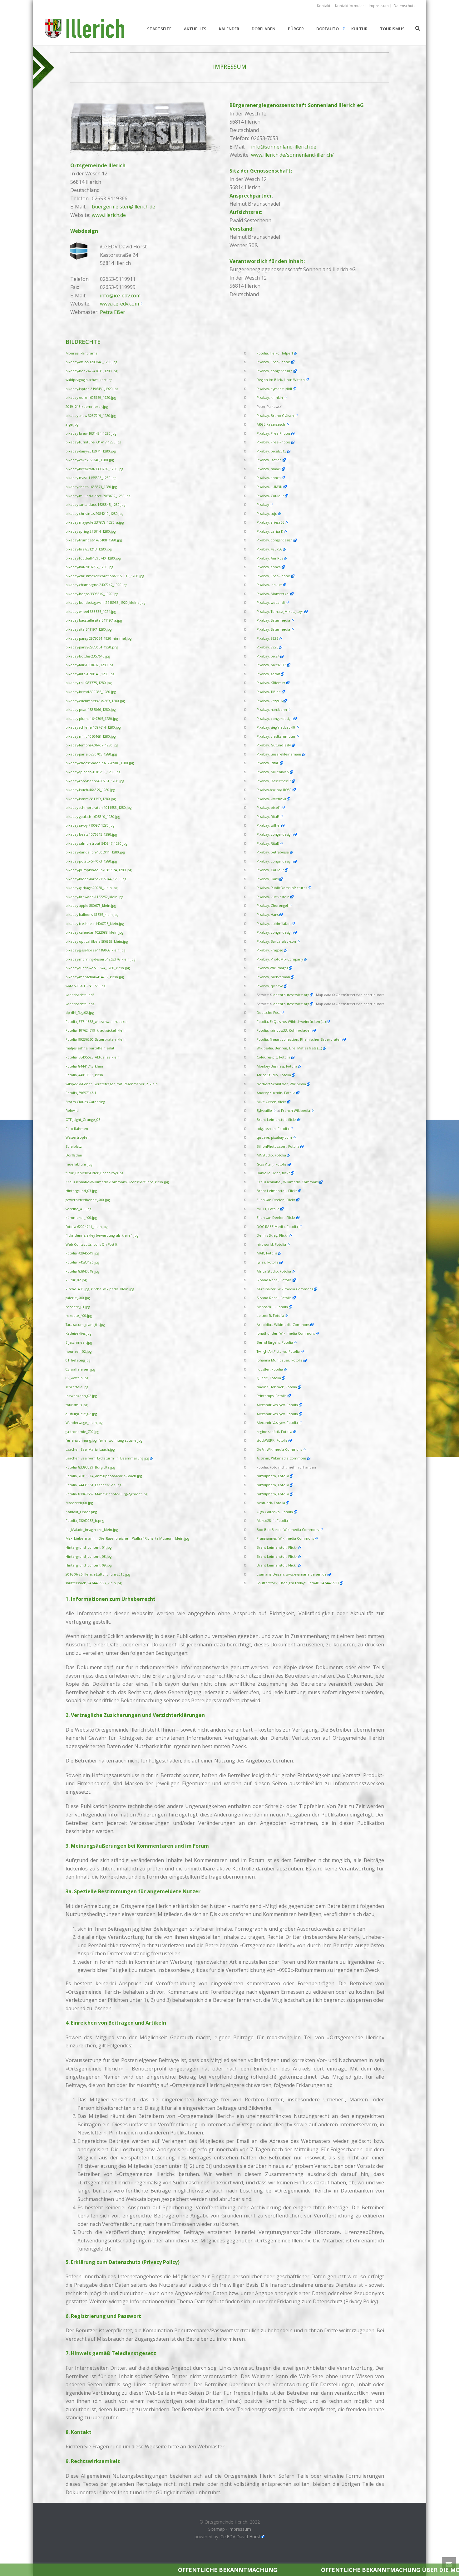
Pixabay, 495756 (269, 549)
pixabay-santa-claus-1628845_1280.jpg (95, 505)
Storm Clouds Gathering (85, 1102)
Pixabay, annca (269, 478)
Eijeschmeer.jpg (79, 1342)
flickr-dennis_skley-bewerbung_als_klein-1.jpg (102, 1235)
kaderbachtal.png (80, 1004)
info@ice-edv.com (120, 296)
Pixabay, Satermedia (273, 620)
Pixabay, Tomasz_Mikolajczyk (280, 612)
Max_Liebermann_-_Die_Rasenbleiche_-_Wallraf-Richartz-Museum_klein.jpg (127, 1538)
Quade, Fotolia (269, 1378)
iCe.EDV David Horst (240, 2537)
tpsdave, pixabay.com (274, 1137)
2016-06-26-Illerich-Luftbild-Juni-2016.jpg (98, 1574)
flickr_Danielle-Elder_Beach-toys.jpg (94, 1173)
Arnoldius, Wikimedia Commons (283, 1325)
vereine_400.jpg (78, 1209)
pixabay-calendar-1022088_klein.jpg (94, 932)
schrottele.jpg (77, 1387)
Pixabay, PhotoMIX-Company (280, 959)
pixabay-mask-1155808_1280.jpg (91, 478)
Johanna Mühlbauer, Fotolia (280, 1360)
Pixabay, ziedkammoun (276, 736)
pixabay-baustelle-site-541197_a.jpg (94, 620)
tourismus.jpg (76, 1405)
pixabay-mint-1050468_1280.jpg (91, 736)
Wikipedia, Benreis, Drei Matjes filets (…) (289, 1048)
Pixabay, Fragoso (270, 950)
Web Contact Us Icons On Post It (91, 1244)
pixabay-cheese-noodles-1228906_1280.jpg (100, 763)
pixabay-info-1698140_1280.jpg (90, 674)
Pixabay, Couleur (270, 496)
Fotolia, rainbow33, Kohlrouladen (284, 1030)
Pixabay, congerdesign (275, 371)
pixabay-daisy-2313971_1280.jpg (91, 451)
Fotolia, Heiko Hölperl (275, 353)
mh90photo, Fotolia (273, 1476)
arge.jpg (72, 424)
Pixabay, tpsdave (270, 986)
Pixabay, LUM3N (270, 487)
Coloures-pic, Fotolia (274, 1057)
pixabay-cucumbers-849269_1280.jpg (95, 701)
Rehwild (72, 1111)
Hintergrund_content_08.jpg (89, 1557)
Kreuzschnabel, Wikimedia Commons (288, 1182)
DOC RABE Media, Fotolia (277, 1227)
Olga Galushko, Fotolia (275, 1512)
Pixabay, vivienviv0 (271, 799)
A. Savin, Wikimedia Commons (281, 1458)
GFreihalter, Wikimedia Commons (285, 1289)
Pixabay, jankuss (269, 585)
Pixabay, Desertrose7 (274, 781)
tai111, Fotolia (268, 1209)
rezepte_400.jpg (79, 1316)
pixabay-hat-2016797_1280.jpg (89, 567)
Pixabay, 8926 (267, 638)
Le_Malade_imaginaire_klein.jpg (92, 1530)
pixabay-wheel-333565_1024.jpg (91, 612)
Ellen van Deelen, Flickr (276, 1200)
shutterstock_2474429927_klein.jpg (94, 1583)
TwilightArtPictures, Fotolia (278, 1352)
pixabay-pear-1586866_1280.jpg (91, 710)
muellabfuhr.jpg (79, 1164)
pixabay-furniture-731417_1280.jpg (93, 442)
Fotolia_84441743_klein (84, 1066)
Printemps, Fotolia (272, 1396)
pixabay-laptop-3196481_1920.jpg (92, 389)
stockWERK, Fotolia (272, 1440)
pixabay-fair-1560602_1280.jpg (89, 665)
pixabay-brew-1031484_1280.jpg (91, 433)
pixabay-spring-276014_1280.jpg (91, 531)
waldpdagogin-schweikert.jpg (89, 380)
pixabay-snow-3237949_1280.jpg (91, 416)
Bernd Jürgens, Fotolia (275, 1342)
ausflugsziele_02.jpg (81, 1414)
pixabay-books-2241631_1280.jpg (91, 371)
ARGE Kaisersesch (271, 424)
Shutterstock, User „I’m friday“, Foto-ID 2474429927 (298, 1583)
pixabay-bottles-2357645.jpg (88, 656)
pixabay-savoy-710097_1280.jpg (90, 825)
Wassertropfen (78, 1137)
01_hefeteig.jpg (78, 1360)
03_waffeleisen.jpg (80, 1369)
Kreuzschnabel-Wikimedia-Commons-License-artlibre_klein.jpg (117, 1182)
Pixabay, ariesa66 (270, 522)
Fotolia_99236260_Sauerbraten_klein (96, 1039)
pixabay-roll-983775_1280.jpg (89, 683)
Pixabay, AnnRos (270, 558)
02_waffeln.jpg (77, 1378)
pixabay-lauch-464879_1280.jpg (90, 790)
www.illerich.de (109, 215)
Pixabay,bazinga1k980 (274, 790)
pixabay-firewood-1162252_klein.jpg (94, 897)
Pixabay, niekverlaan (273, 977)
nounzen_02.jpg (79, 1352)
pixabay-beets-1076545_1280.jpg (91, 834)
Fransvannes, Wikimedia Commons (285, 1538)
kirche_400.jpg (77, 1289)
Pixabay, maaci (269, 469)
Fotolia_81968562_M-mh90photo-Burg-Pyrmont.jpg (106, 1494)
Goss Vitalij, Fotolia (272, 1164)
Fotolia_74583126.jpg (82, 1262)
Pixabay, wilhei (269, 825)
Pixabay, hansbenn (272, 710)
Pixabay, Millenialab (273, 772)
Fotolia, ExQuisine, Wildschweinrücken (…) (291, 1022)
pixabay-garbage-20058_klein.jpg (91, 888)
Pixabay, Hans (268, 879)
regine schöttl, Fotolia (274, 1432)
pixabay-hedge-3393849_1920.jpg (92, 594)
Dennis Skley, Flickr (272, 1235)
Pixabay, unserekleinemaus (279, 754)
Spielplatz (74, 1146)
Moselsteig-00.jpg (79, 1503)
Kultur (359, 29)
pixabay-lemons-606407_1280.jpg (92, 745)
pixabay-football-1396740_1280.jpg (93, 558)
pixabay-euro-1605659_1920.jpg (91, 398)
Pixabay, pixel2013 (271, 451)
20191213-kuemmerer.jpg (87, 407)
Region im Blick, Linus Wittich (281, 380)
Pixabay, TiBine (269, 692)
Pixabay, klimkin (270, 398)
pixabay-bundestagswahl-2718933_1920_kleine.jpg (105, 603)
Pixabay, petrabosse (273, 852)
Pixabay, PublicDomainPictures (282, 888)
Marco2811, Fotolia (272, 1307)
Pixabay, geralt (268, 674)
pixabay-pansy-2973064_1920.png (92, 647)
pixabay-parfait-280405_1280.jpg (91, 754)
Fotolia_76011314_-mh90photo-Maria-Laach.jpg (104, 1476)
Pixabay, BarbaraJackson (276, 941)
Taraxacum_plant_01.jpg (85, 1325)
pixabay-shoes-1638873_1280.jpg (91, 487)
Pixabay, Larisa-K (270, 531)
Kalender (229, 29)
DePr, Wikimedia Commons (279, 1449)
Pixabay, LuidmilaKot (274, 924)
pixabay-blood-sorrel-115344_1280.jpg (96, 879)
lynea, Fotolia (268, 1262)
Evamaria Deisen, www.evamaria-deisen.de (292, 1574)
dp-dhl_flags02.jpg (80, 1013)
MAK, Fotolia (267, 1253)
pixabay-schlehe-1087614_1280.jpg (93, 727)
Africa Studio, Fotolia (274, 1075)
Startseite (159, 29)
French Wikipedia (296, 1111)
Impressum (240, 2529)
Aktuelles (195, 29)
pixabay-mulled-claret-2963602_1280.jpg (98, 496)
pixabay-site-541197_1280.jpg (89, 629)
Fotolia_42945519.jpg (82, 1253)
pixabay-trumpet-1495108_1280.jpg (94, 540)
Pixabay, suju (267, 514)
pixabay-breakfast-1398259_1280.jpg (94, 469)
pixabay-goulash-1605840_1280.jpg (93, 817)
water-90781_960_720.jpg (85, 986)
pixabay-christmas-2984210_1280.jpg (94, 514)
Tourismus (392, 29)
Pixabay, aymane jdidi (274, 389)
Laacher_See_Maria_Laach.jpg (90, 1449)
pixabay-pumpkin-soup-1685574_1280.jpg (99, 870)
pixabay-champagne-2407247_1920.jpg (96, 585)
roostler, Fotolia (270, 1369)
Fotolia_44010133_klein (84, 1075)
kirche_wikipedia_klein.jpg (112, 1289)
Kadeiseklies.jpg (78, 1333)
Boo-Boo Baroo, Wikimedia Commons (288, 1530)
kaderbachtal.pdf (80, 995)
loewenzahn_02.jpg (81, 1396)
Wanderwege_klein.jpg (84, 1423)
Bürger (296, 29)
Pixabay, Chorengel (272, 906)
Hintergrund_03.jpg (81, 1191)
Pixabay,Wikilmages (272, 968)
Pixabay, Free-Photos (274, 362)
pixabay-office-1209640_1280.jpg (91, 362)
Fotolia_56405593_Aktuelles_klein (93, 1057)
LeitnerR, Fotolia (270, 1316)
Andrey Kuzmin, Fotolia (276, 1093)
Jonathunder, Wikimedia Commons (286, 1333)
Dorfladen (264, 29)
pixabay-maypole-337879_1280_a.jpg (95, 522)
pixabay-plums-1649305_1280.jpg (92, 719)
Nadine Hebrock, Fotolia (277, 1387)
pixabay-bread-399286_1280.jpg (91, 692)
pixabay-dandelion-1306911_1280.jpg (95, 852)
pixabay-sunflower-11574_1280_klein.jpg (98, 968)
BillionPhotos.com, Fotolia (278, 1146)
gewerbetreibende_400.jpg (88, 1200)
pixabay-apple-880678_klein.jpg (91, 906)
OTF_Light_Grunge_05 (83, 1120)
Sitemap (217, 2529)
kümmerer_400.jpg (81, 1218)
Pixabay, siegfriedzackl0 (276, 727)
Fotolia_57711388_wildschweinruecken (97, 1022)
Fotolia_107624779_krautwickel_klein (96, 1030)
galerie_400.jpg (78, 1298)
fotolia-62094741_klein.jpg (86, 1227)
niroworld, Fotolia (271, 1244)
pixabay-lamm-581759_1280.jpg (91, 799)
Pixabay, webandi (271, 603)
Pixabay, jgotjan (269, 460)
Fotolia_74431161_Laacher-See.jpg (93, 1485)
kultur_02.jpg (76, 1280)
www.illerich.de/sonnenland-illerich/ (292, 155)
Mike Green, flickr (271, 1102)
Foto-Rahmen (77, 1129)
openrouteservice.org (291, 995)
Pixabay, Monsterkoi (273, 594)
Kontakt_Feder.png (81, 1512)
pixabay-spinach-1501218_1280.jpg (93, 772)
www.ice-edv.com (119, 304)
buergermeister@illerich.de (123, 207)
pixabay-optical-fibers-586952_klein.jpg (97, 941)
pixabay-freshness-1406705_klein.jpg (95, 924)
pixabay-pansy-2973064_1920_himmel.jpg (99, 638)
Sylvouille (264, 1111)
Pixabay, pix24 (268, 656)
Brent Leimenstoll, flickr (276, 1120)
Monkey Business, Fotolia (277, 1066)
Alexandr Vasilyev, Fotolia (277, 1405)
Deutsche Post (268, 1013)
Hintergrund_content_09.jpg (89, 1565)
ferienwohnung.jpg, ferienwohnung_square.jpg (104, 1440)
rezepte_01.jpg (78, 1307)
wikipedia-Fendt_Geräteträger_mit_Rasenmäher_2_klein (112, 1084)
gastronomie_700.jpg (82, 1432)
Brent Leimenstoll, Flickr (277, 1191)
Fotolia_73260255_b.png (85, 1521)
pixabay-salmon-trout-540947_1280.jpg (96, 843)
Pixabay (263, 505)
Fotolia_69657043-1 (81, 1093)
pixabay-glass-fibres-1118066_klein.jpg (95, 950)
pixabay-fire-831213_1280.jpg (89, 549)
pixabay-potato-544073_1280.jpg (91, 861)
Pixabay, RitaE (268, 763)
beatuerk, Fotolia (271, 1503)
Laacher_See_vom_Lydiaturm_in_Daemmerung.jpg (107, 1458)
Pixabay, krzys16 (270, 701)
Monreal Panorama (81, 353)
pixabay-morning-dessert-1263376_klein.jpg (100, 959)
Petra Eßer (113, 312)
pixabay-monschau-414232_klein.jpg (95, 977)
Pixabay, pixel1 (269, 808)
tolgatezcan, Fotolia (273, 1129)
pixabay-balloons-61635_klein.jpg (92, 915)
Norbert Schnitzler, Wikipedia (281, 1084)
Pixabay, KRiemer (271, 683)
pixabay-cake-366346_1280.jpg (90, 460)
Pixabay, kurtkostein (273, 897)
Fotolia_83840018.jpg (82, 1271)
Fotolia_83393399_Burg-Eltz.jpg (90, 1467)
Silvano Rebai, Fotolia (274, 1280)
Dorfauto (328, 29)
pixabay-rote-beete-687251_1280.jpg (95, 781)
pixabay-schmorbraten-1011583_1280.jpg (99, 808)
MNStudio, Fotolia (271, 1155)
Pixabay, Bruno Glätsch (275, 416)
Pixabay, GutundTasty (274, 745)
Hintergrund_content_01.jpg (89, 1547)
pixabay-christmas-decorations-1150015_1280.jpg (105, 576)
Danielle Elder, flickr (273, 1173)
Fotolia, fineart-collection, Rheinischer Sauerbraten (299, 1039)
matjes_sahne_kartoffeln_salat (90, 1048)
